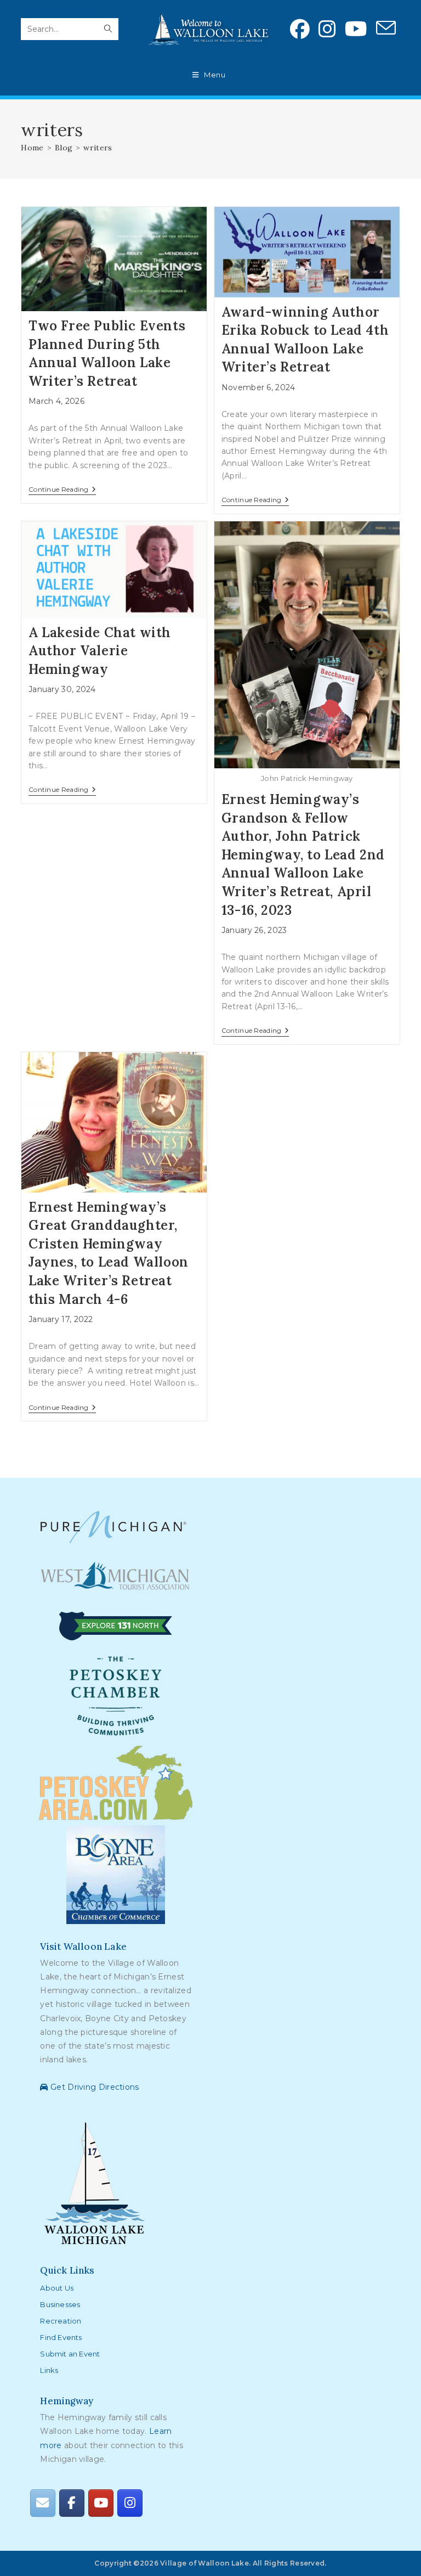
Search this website (60, 12)
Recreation (61, 2321)
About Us (57, 2288)
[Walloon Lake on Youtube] (101, 2503)
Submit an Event (70, 2354)
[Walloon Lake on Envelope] (43, 2503)
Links (49, 2370)
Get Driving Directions (93, 2087)
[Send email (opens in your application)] (386, 29)
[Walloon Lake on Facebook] (72, 2503)
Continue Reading (62, 490)
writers (98, 148)
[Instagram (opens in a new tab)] (327, 29)
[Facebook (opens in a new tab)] (300, 29)
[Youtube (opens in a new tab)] (356, 29)
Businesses (60, 2304)
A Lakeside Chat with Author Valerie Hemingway (100, 651)
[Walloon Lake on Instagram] (130, 2503)
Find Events (61, 2337)
